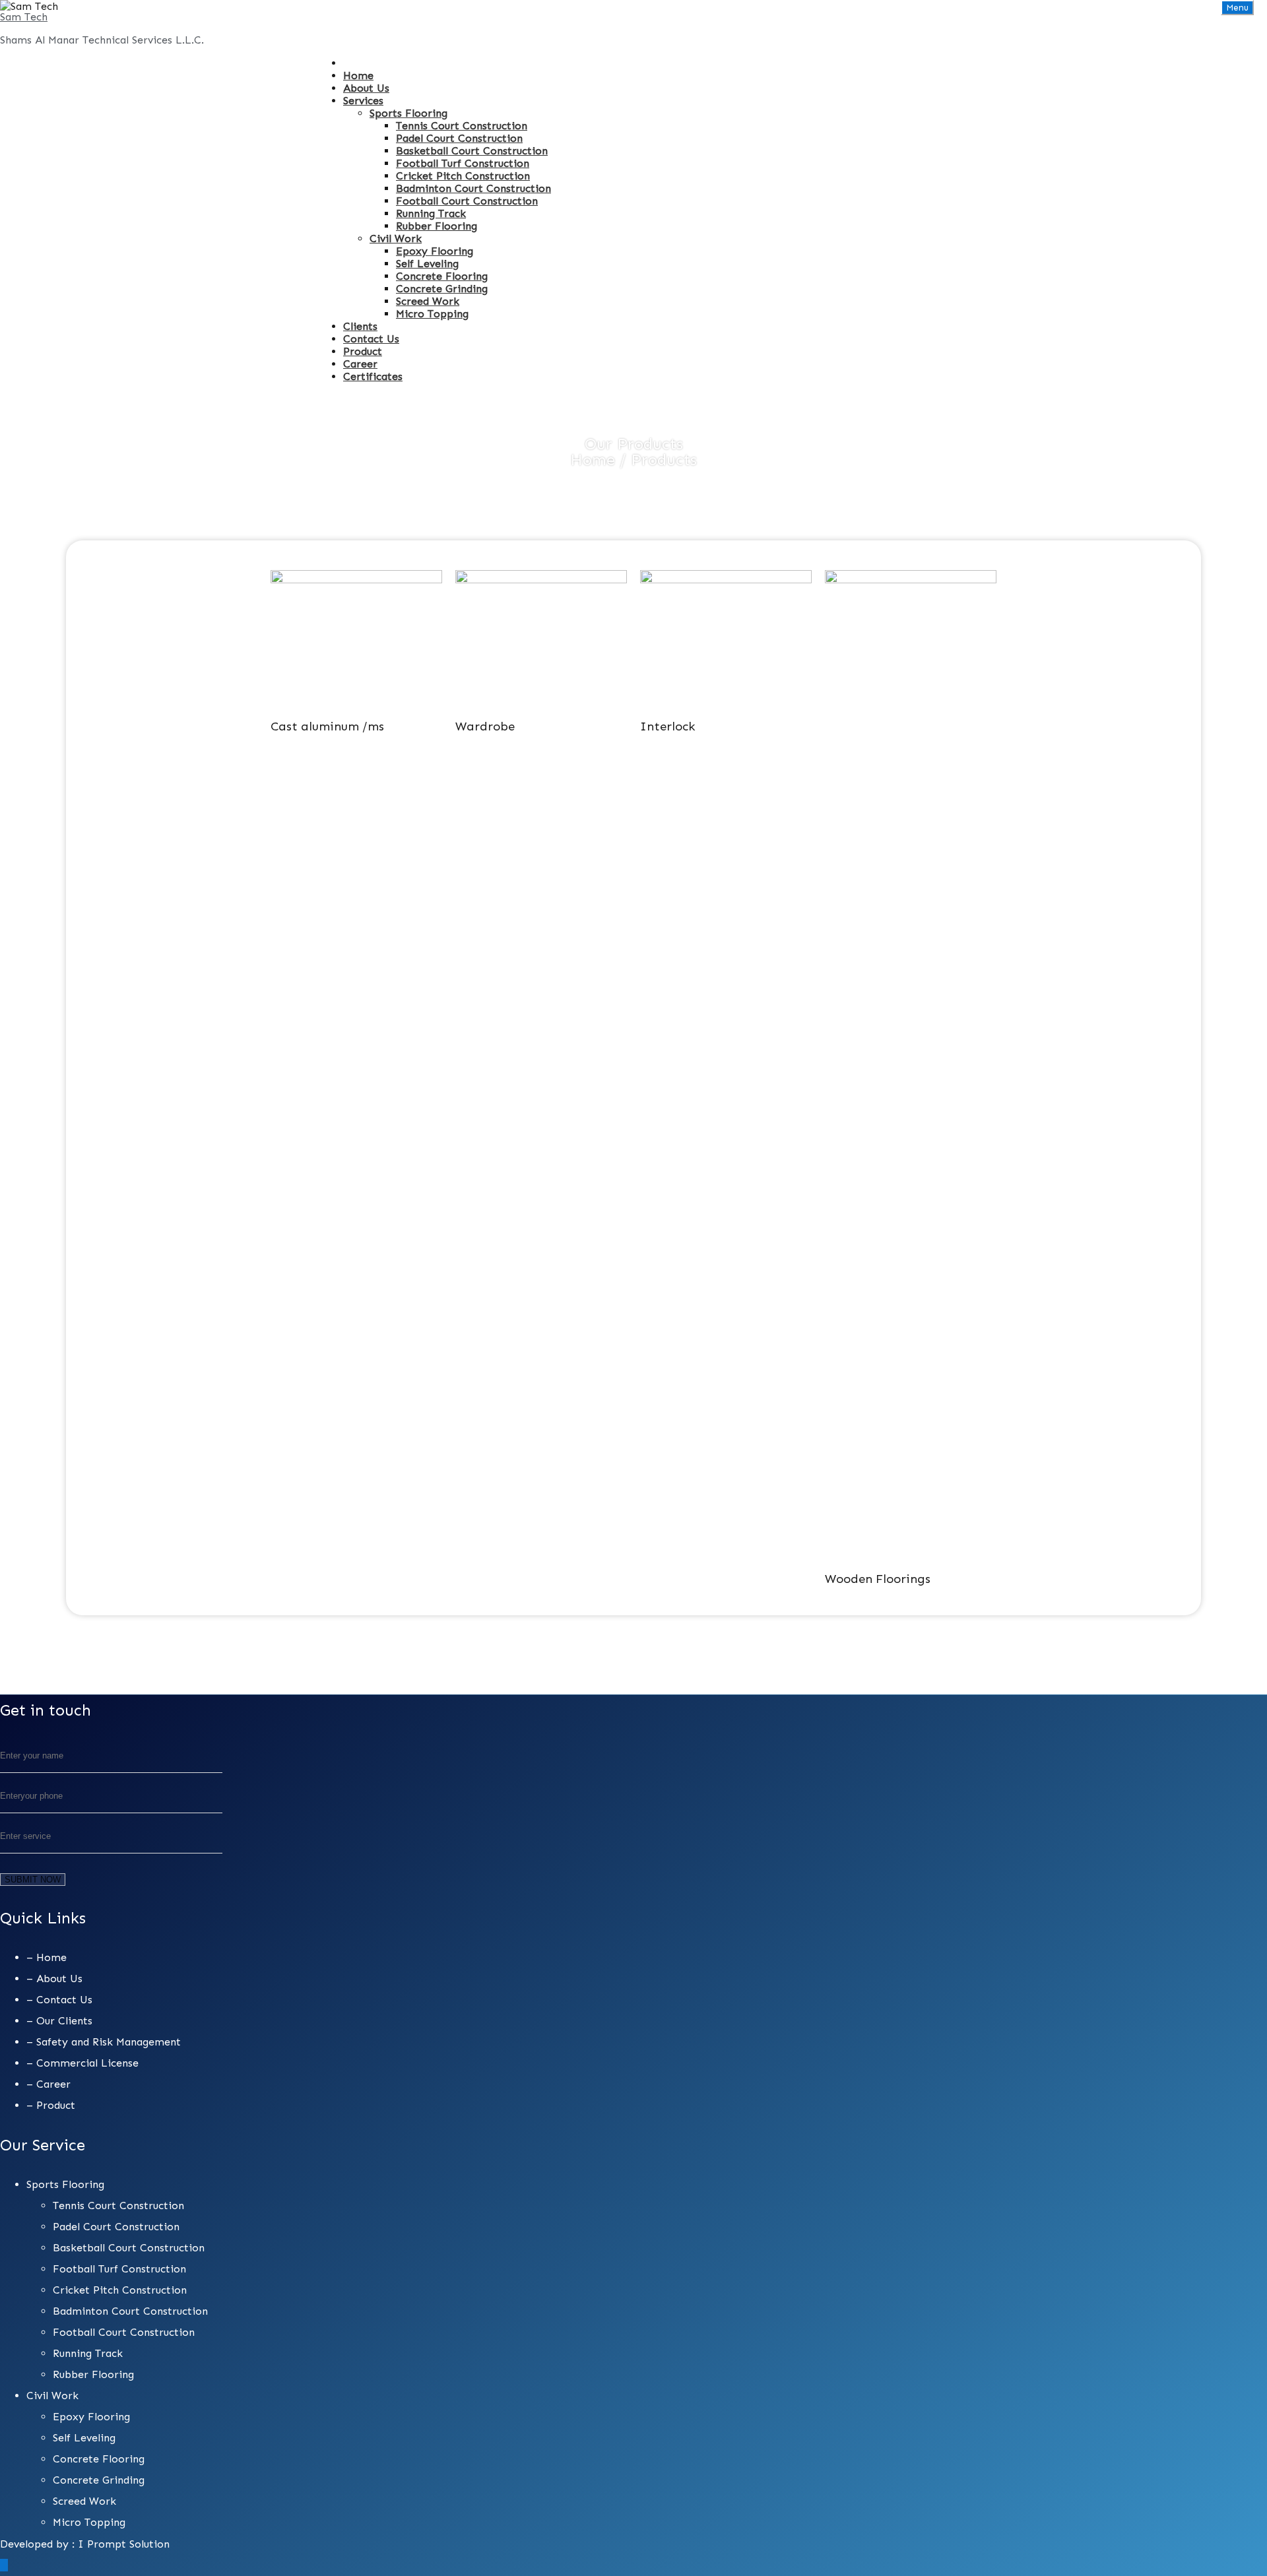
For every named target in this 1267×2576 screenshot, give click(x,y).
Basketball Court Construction (472, 151)
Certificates (373, 376)
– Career (49, 2084)
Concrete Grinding (442, 289)
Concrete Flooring (442, 276)
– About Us (54, 1979)
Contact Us (371, 339)
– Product (51, 2105)
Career (360, 364)
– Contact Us (59, 2000)
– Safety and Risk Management (104, 2042)
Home (358, 76)
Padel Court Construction (459, 138)
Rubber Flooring (437, 226)
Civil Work (396, 239)
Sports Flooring (408, 113)
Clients (360, 326)
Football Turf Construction (463, 163)
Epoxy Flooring (435, 251)
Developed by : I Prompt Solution (85, 2544)
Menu (1237, 8)
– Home (47, 1957)
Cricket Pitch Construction (463, 176)
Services (363, 101)
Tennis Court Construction (462, 126)
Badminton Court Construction (473, 188)
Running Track (431, 213)
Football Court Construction (467, 201)
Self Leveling (427, 264)
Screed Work (428, 301)
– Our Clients (59, 2021)
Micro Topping (432, 314)
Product (363, 351)
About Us (366, 88)
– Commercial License (82, 2063)
